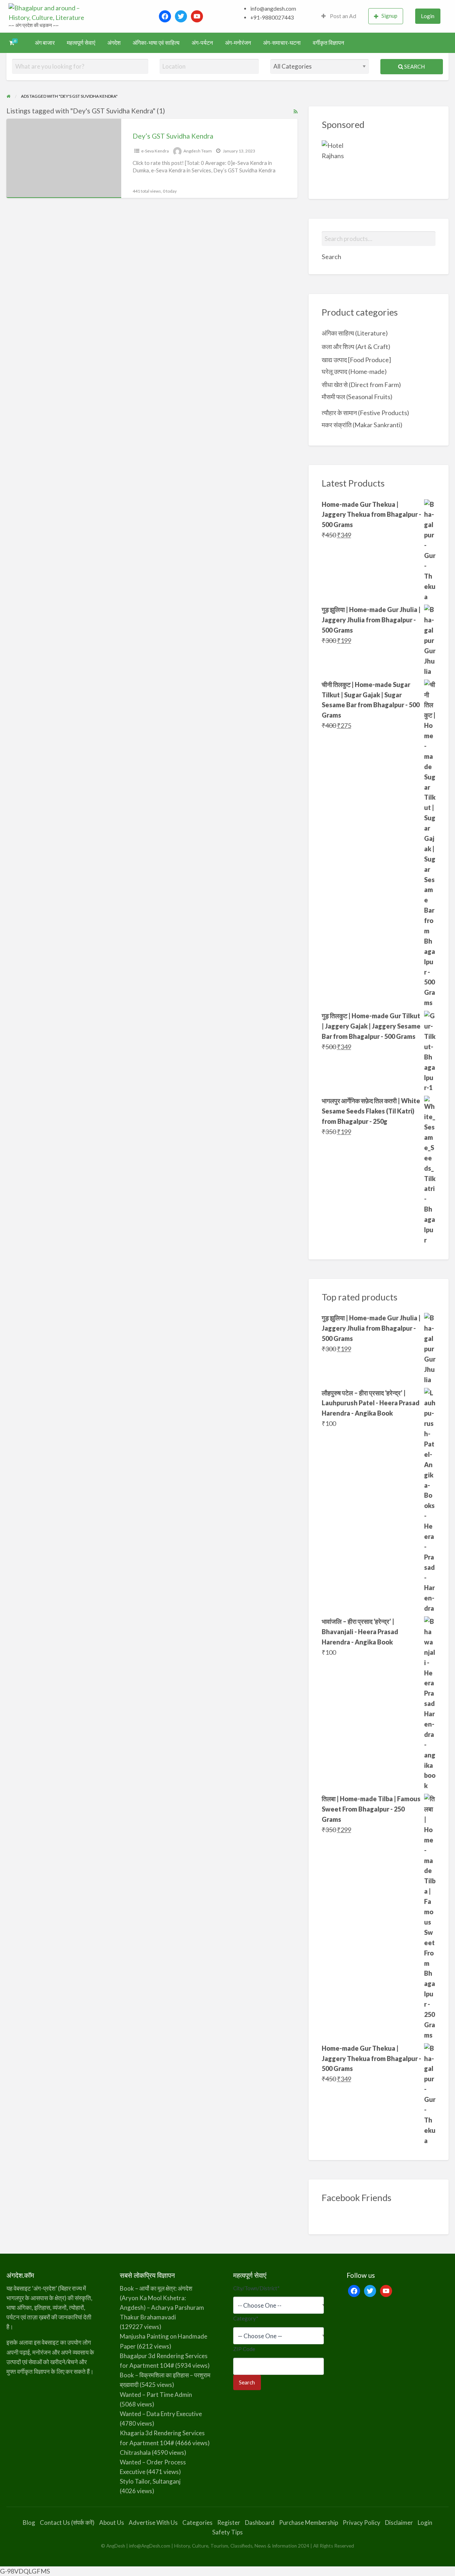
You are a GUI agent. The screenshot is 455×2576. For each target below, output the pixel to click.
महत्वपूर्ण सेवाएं (81, 43)
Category (246, 2318)
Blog (29, 2523)
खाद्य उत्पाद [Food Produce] (356, 360)
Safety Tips (227, 2532)
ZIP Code (244, 2349)
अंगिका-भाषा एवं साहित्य (156, 43)
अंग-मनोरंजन (238, 43)
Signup (389, 16)
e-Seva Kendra (155, 151)
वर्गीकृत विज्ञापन (328, 43)
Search (414, 66)
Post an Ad (342, 16)
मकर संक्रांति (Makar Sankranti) (362, 425)
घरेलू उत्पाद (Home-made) (354, 371)
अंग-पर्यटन (202, 43)
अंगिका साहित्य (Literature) (355, 333)
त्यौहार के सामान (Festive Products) (365, 413)
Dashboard (260, 2523)
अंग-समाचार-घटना (282, 43)
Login (428, 16)
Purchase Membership (309, 2523)
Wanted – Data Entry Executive (161, 2414)
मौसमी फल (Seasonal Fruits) (357, 397)
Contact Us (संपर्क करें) (67, 2523)
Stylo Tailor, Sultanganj (150, 2481)
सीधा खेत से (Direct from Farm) (361, 385)
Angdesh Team (198, 151)
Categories (197, 2523)
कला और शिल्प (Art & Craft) (356, 347)
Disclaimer (399, 2523)
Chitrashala (135, 2452)
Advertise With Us (153, 2523)
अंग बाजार (45, 43)
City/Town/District (256, 2288)
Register (229, 2523)
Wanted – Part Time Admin (156, 2395)
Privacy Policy (362, 2523)
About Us (112, 2523)
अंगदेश (114, 43)
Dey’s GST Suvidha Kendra (173, 136)
